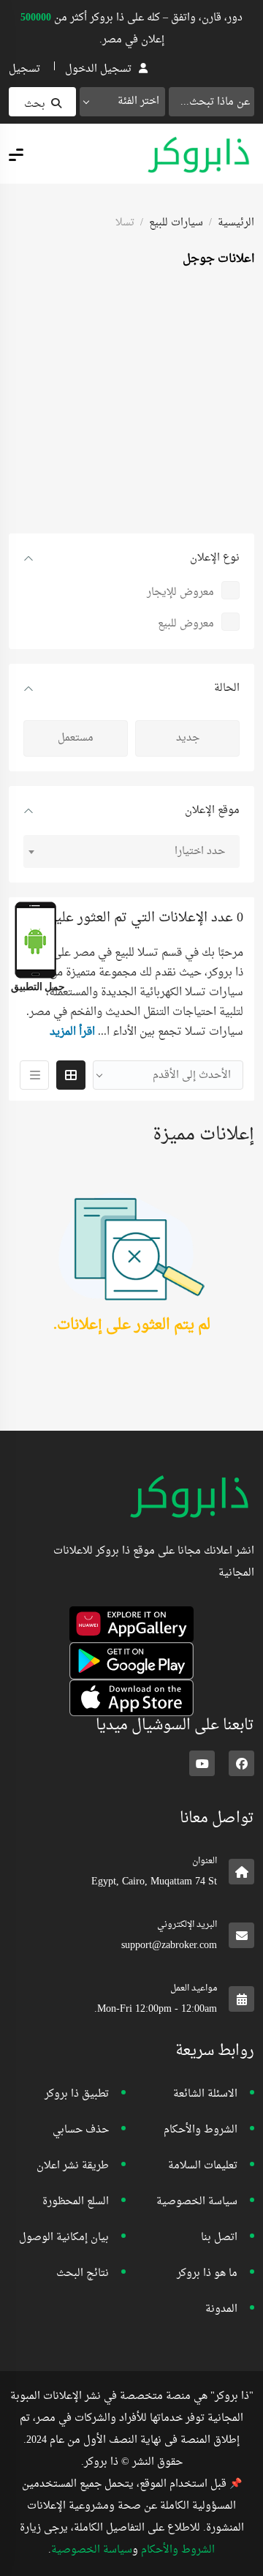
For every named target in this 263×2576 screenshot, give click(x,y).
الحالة (227, 688)
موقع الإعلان (212, 810)
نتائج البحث (83, 2273)
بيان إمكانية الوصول (64, 2238)
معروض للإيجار (180, 592)
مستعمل (76, 738)
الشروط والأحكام (201, 2130)
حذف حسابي (81, 2130)
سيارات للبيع (176, 223)
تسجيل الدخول (98, 69)
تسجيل (24, 69)
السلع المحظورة (76, 2202)
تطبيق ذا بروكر (77, 2094)
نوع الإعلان (215, 558)
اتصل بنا (219, 2238)
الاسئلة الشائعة (205, 2094)
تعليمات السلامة (203, 2166)
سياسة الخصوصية (197, 2202)
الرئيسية (236, 223)
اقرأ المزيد (72, 1032)
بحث (35, 104)
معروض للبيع (186, 624)
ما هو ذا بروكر (207, 2273)
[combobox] (122, 102)
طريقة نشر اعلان (73, 2166)
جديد (188, 738)
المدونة (221, 2309)
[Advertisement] (131, 402)
